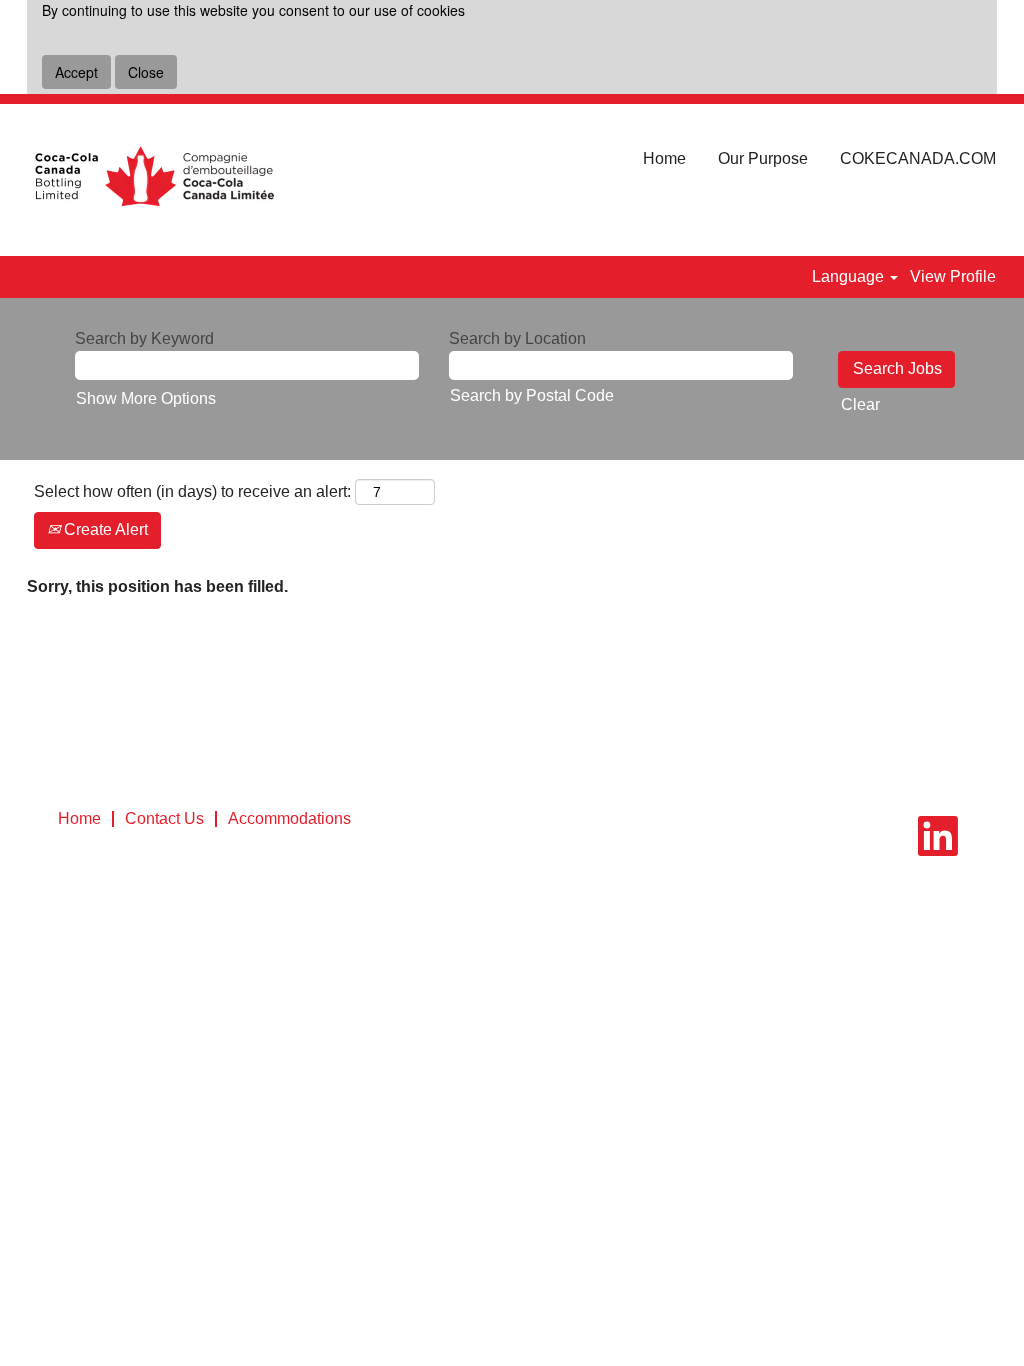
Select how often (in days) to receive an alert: (192, 491)
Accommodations (289, 818)
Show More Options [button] (146, 398)
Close (146, 72)
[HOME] (153, 180)
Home (664, 158)
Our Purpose (763, 158)
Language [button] (850, 276)
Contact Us (164, 818)
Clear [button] (860, 404)
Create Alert (104, 529)
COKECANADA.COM (918, 158)
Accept (76, 72)
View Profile (953, 276)
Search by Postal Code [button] (532, 395)
